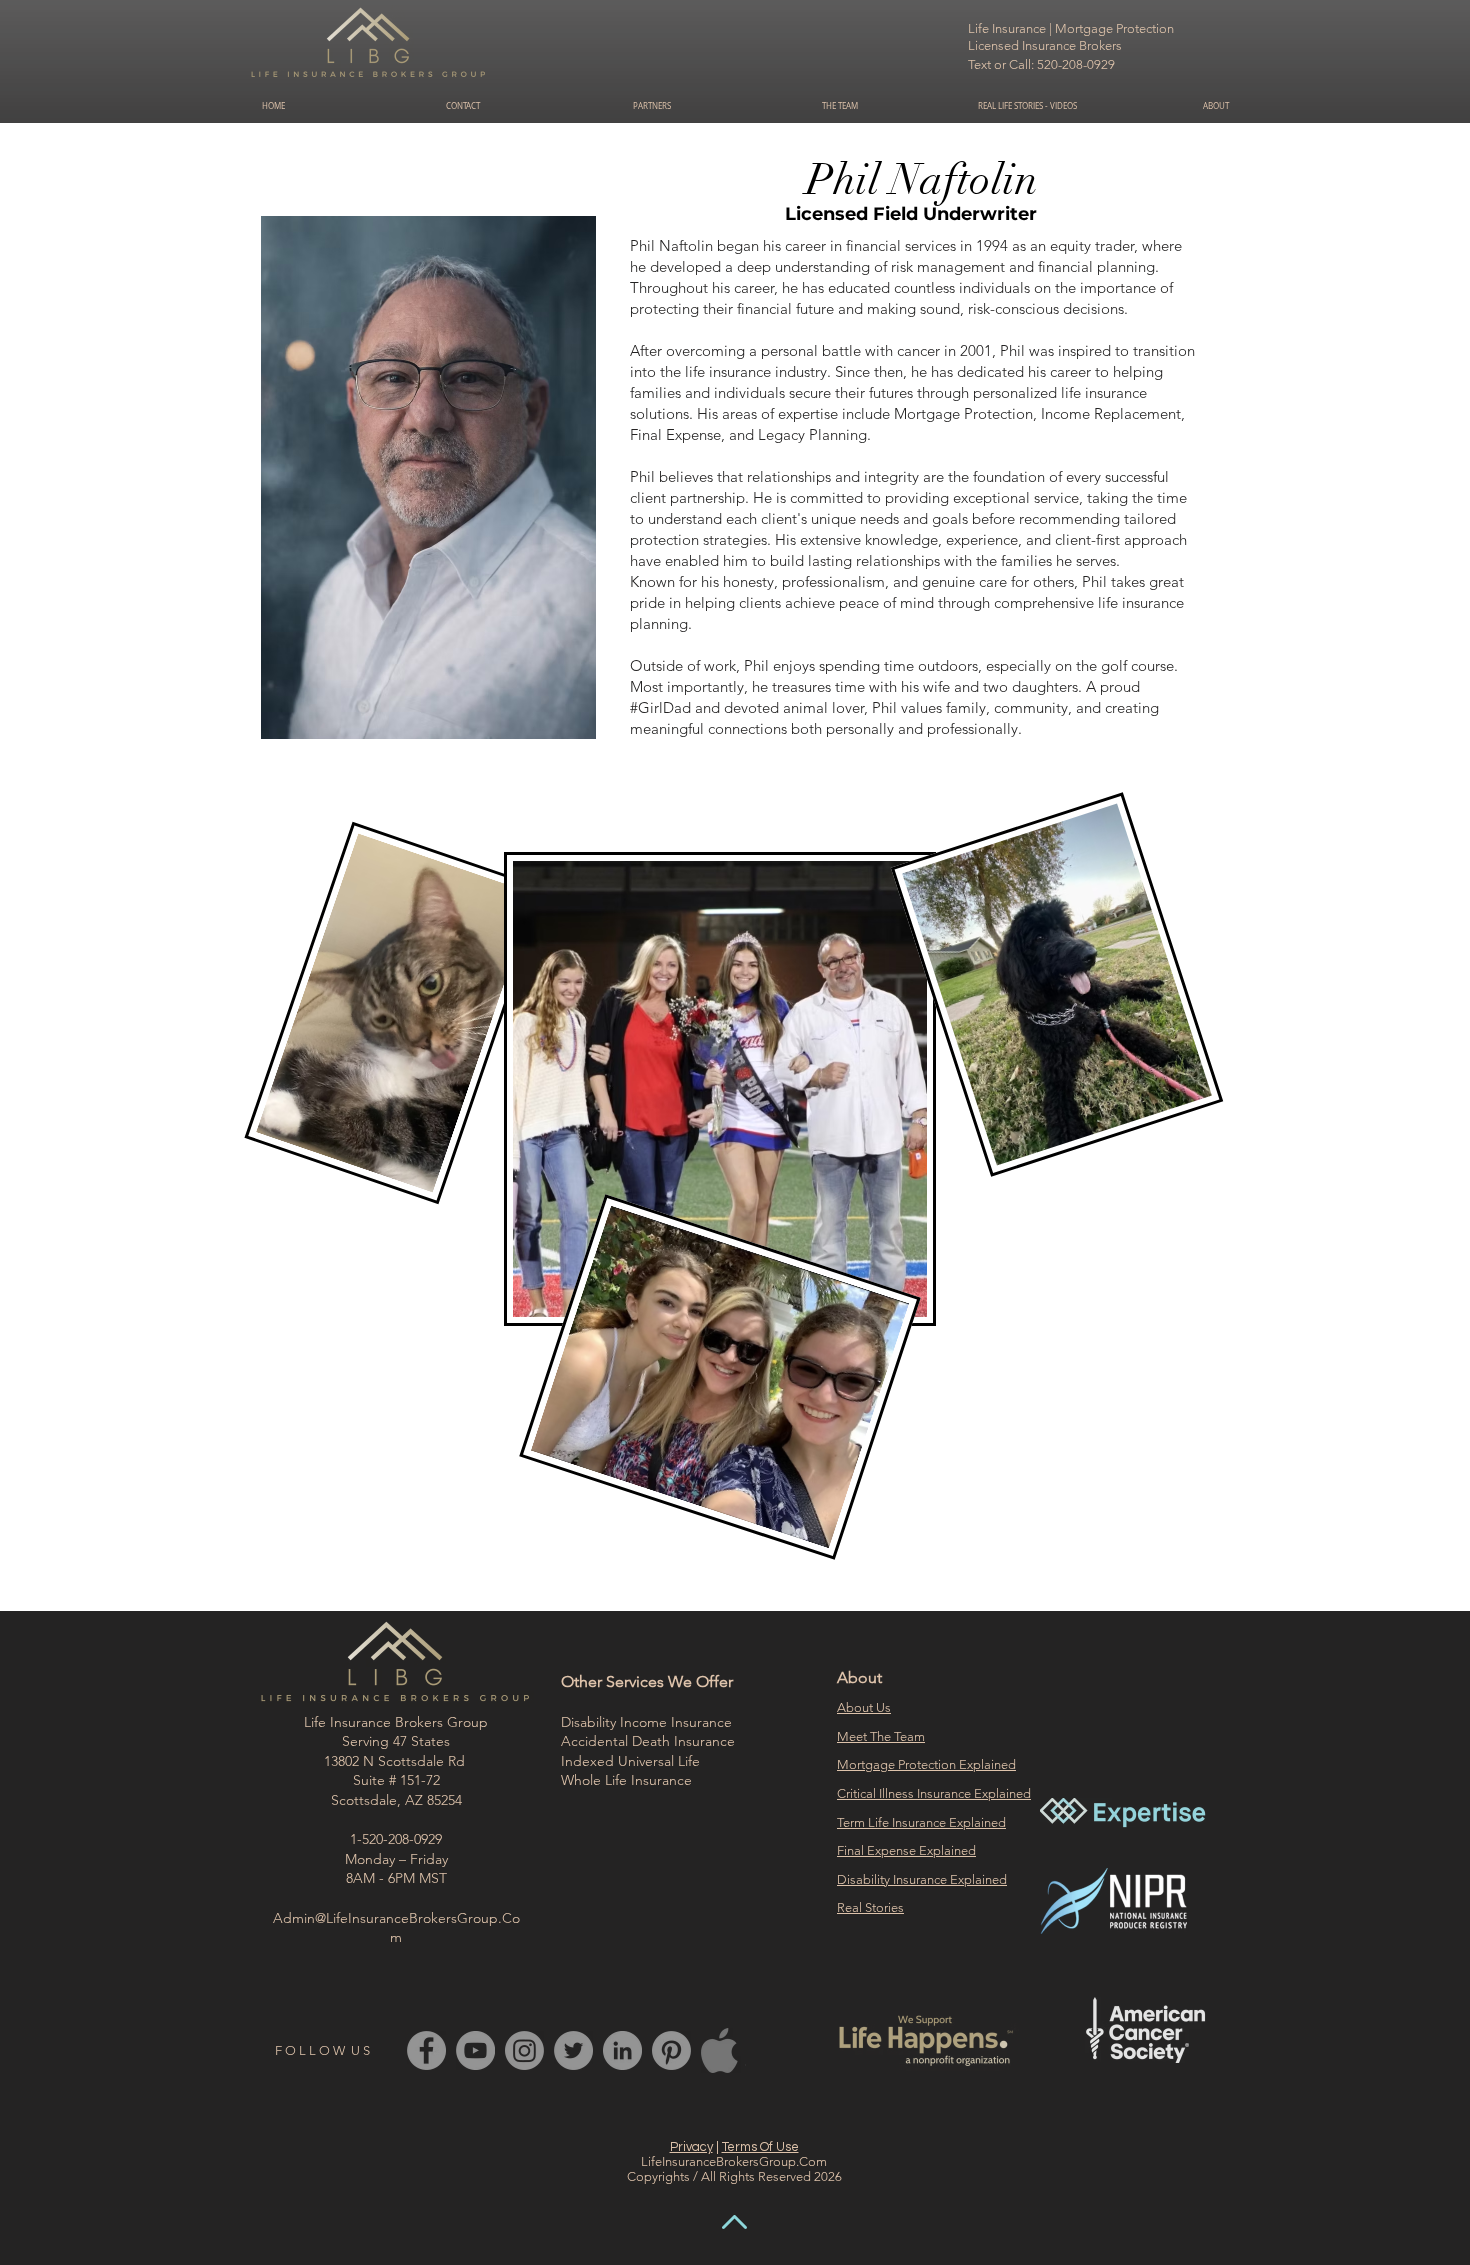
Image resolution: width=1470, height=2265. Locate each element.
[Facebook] (426, 2050)
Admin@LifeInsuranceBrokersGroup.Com (396, 1928)
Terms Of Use (760, 2147)
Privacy (691, 2147)
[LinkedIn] (622, 2050)
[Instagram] (524, 2050)
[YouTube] (475, 2050)
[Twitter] (573, 2050)
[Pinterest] (671, 2050)
